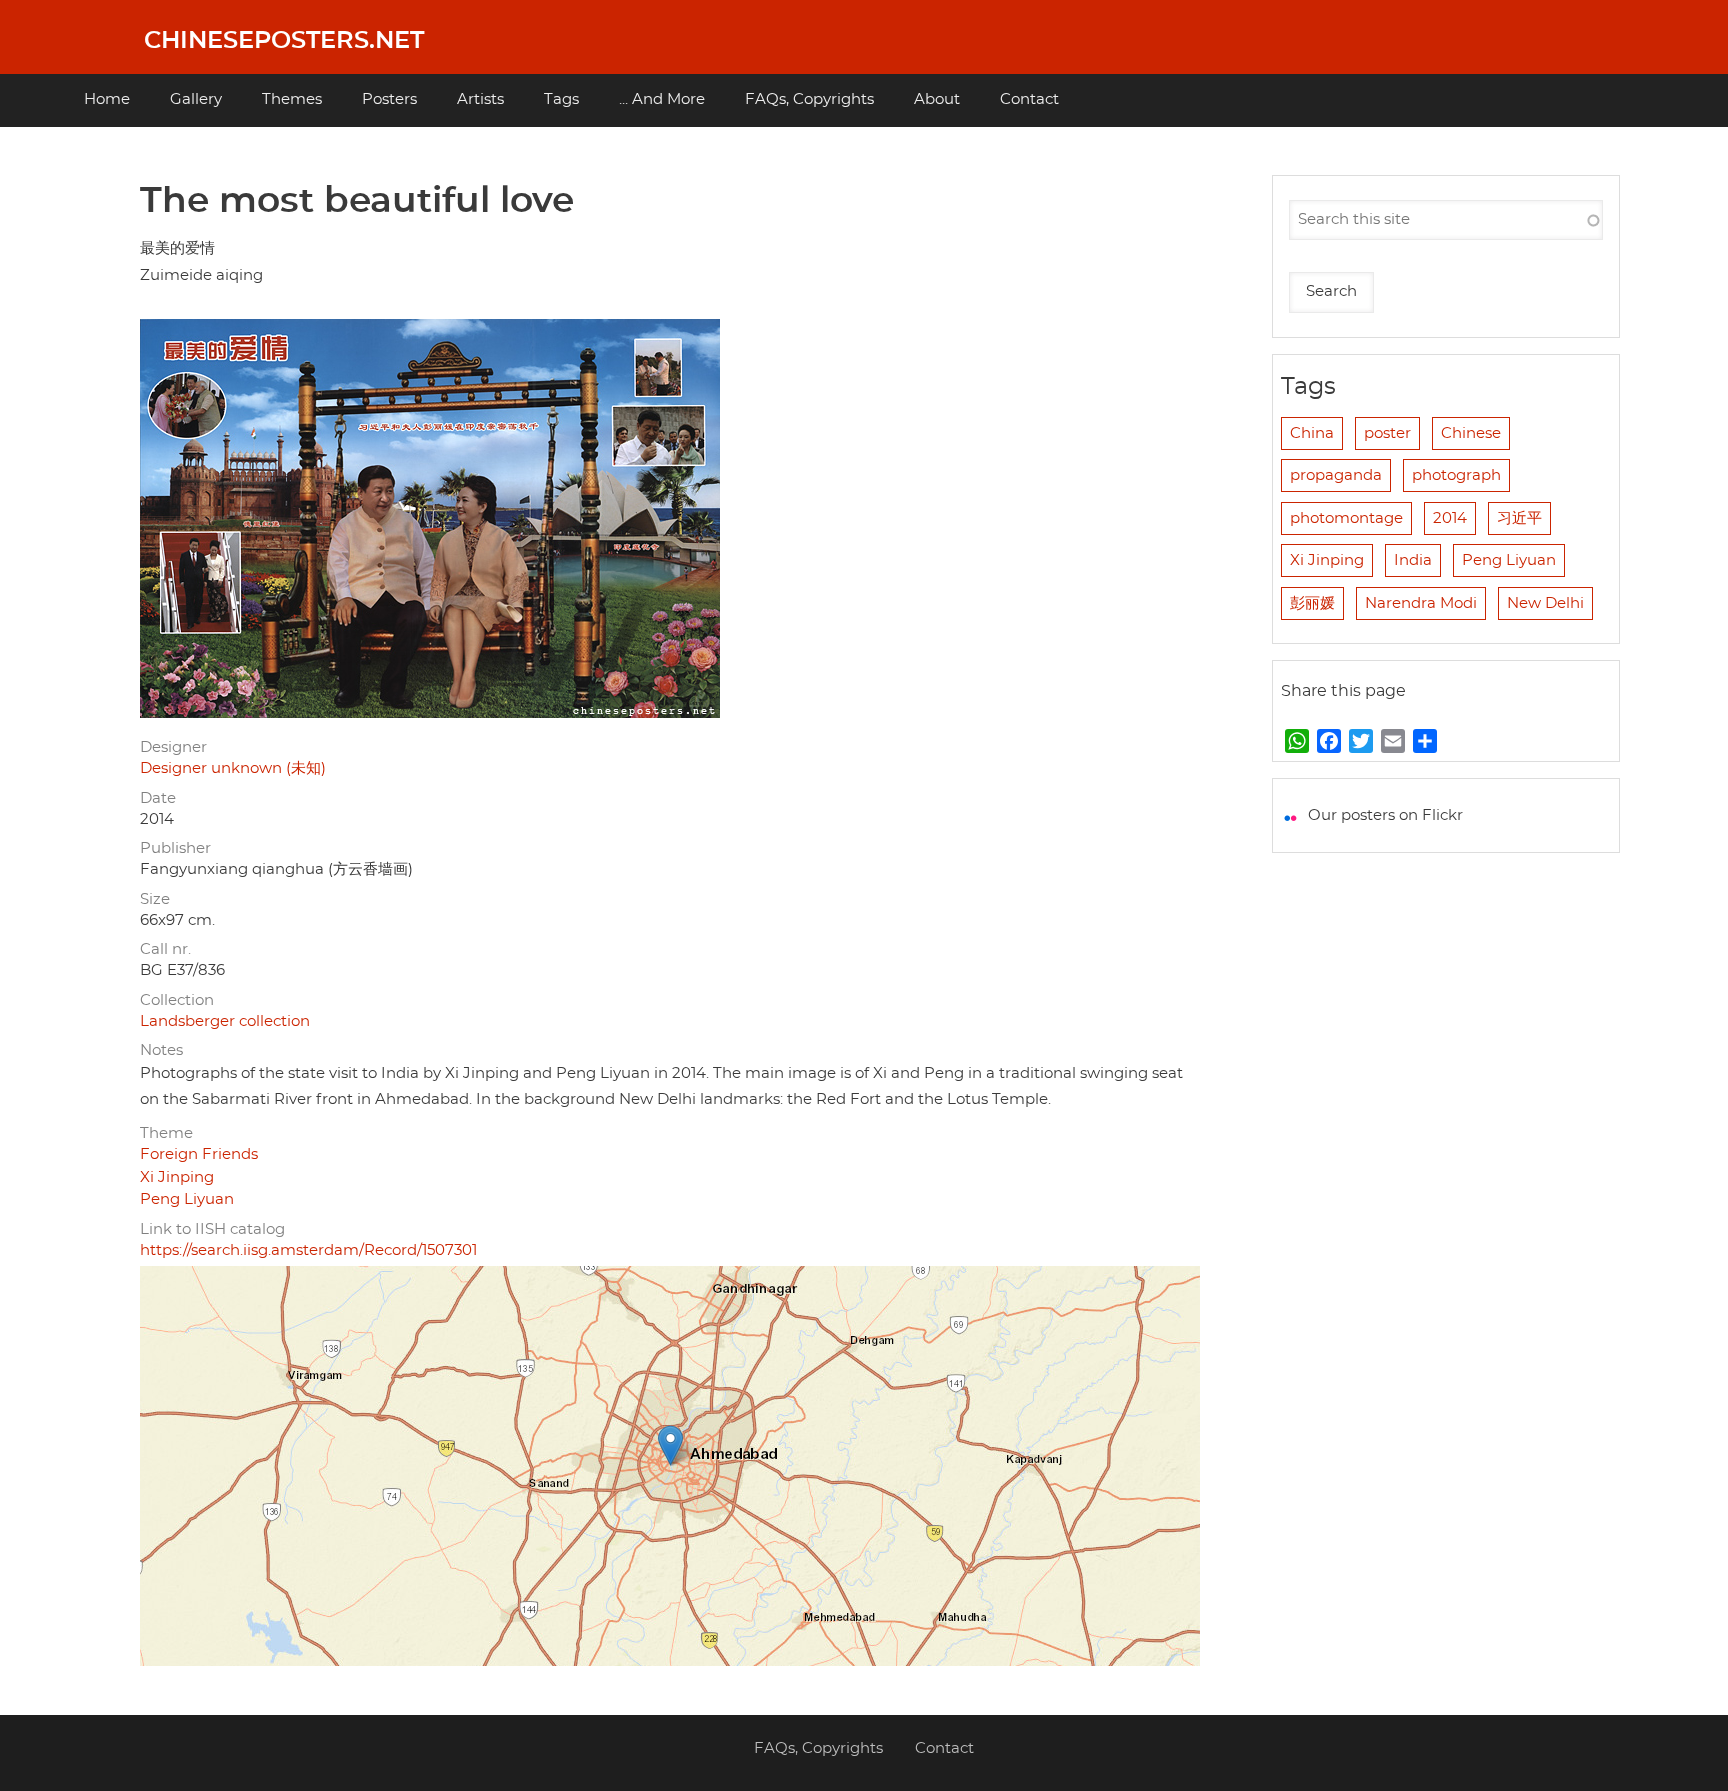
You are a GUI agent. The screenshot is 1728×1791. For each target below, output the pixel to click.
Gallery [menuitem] (196, 99)
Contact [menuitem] (1029, 99)
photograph (1456, 475)
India (1413, 560)
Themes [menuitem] (292, 99)
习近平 (1519, 518)
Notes (161, 1050)
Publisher (175, 848)
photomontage (1346, 518)
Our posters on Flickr (1385, 815)
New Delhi (1545, 603)
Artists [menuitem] (480, 99)
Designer (173, 747)
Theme (166, 1133)
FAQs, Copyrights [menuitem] (809, 99)
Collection (177, 1000)
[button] (670, 1445)
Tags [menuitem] (561, 99)
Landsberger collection (225, 1021)
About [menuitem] (937, 99)
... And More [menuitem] (662, 99)
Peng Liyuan (187, 1199)
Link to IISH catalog (212, 1229)
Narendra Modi (1421, 603)
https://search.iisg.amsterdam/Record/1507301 (308, 1250)
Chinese (1471, 433)
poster (1387, 433)
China (1312, 433)
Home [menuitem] (107, 99)
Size (155, 899)
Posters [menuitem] (389, 99)
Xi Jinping (177, 1177)
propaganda (1336, 475)
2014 (1450, 518)
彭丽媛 (1312, 603)
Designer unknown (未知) (233, 768)
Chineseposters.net (284, 41)
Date (158, 798)
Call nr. (165, 949)
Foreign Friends (199, 1154)
